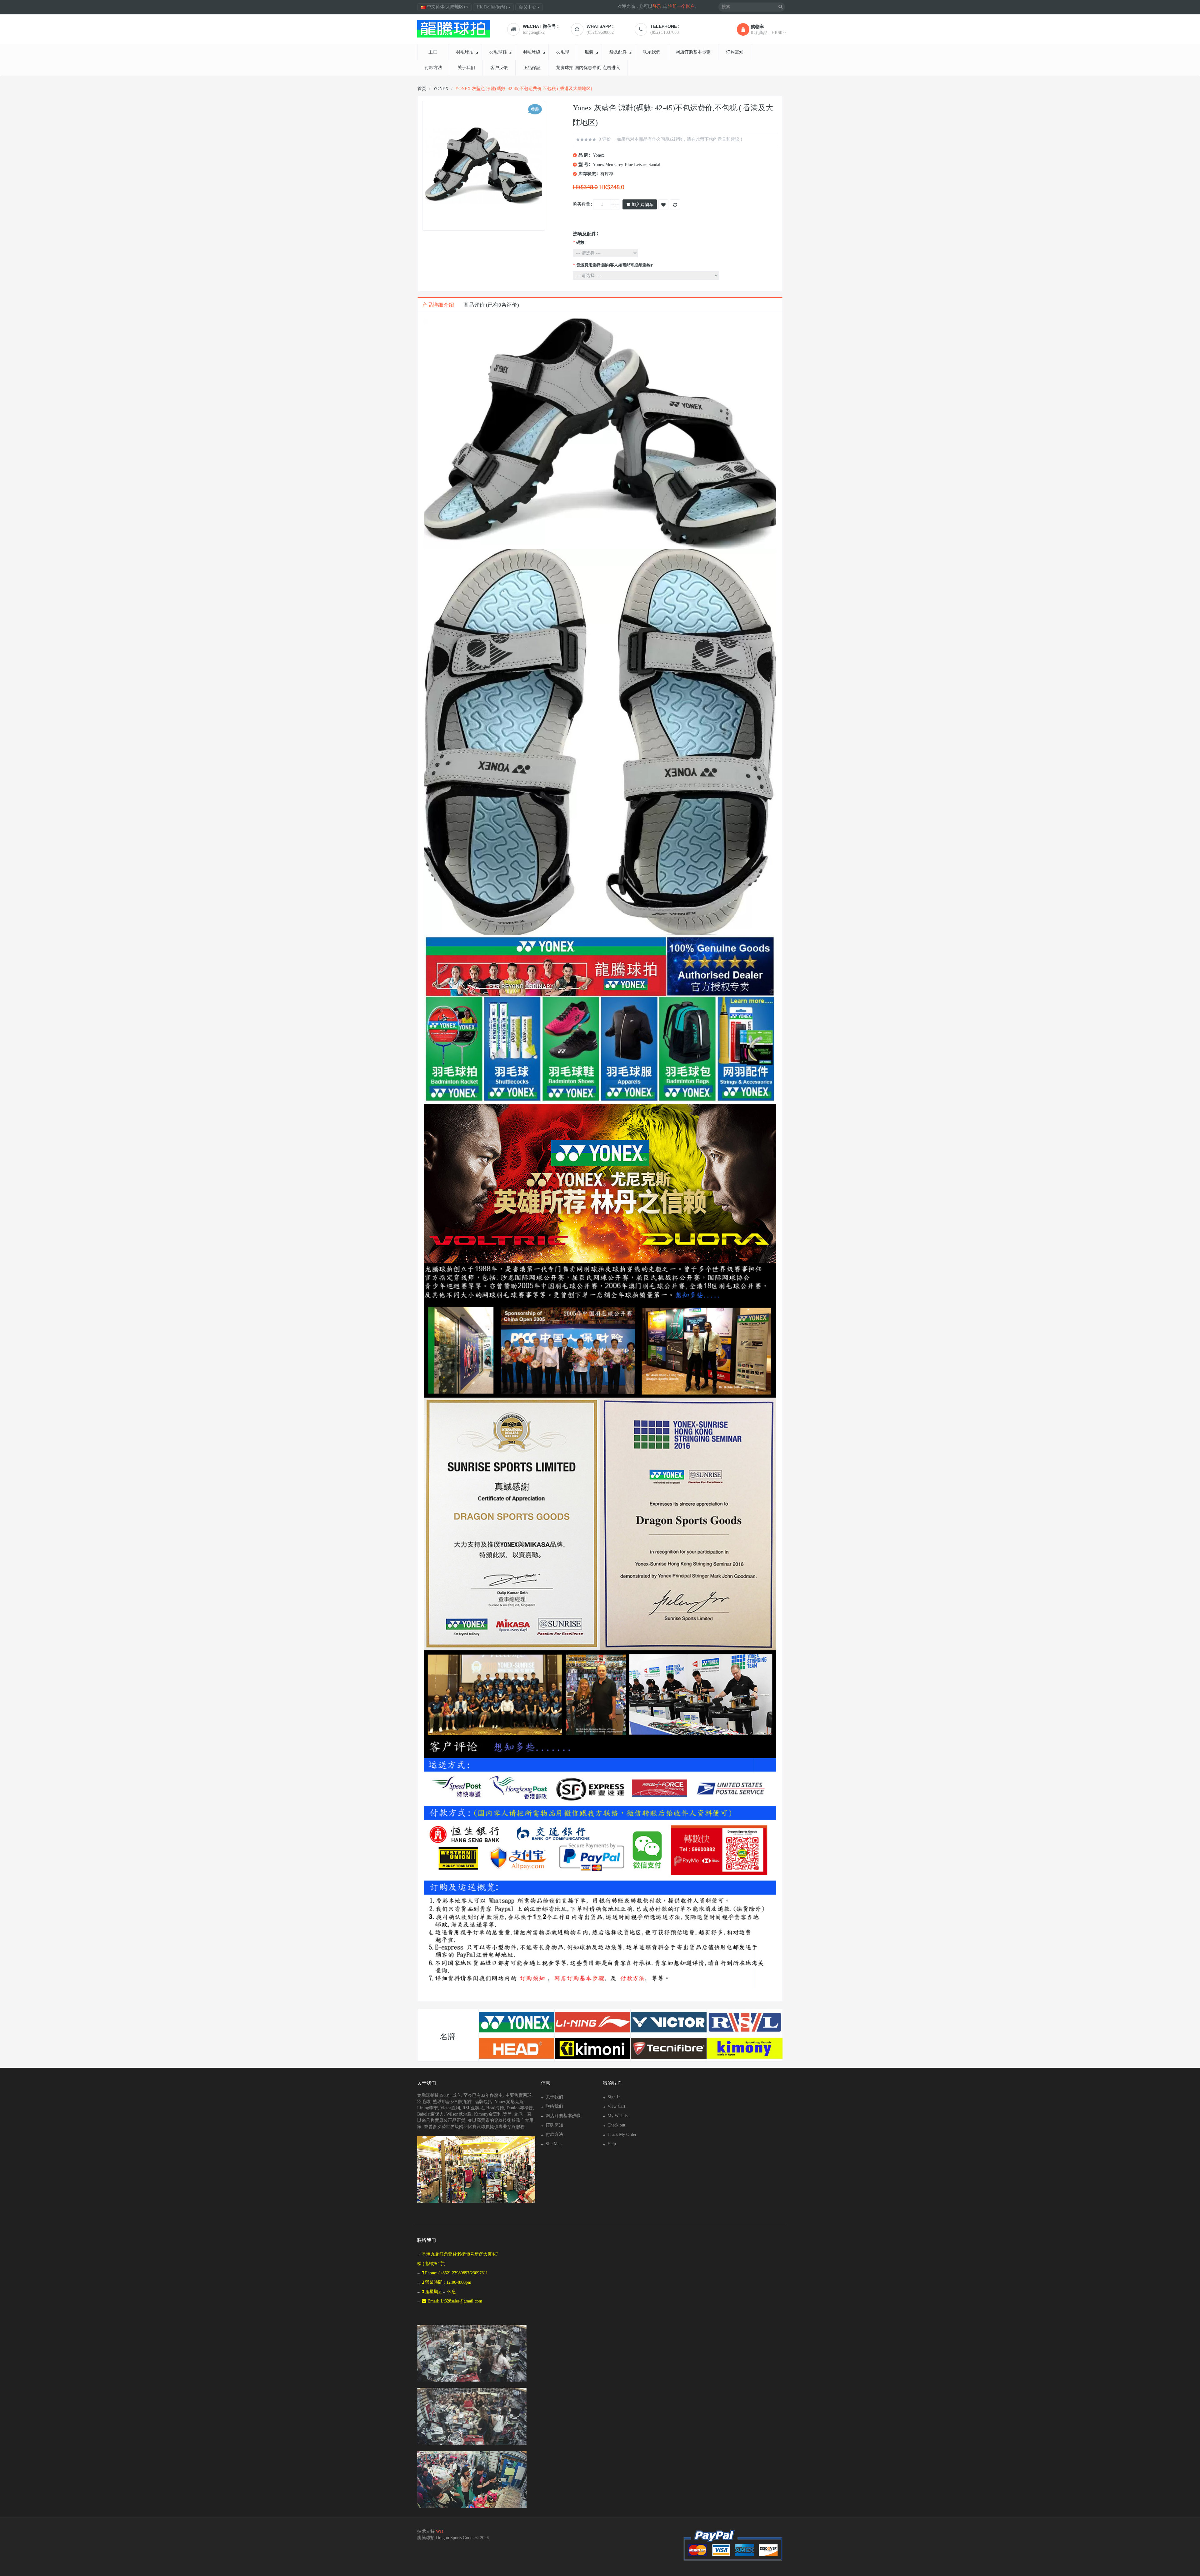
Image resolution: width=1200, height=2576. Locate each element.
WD (440, 2531)
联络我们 (554, 2106)
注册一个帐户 (681, 6)
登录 (657, 6)
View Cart (616, 2106)
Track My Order (622, 2134)
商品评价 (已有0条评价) (491, 305)
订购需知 (554, 2125)
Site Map (554, 2144)
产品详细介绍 (438, 305)
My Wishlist (618, 2116)
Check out (616, 2125)
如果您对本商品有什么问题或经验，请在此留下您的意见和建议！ (680, 139)
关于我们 (554, 2097)
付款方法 (554, 2134)
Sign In (614, 2097)
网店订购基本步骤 (563, 2116)
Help (612, 2144)
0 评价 (605, 139)
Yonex (598, 155)
